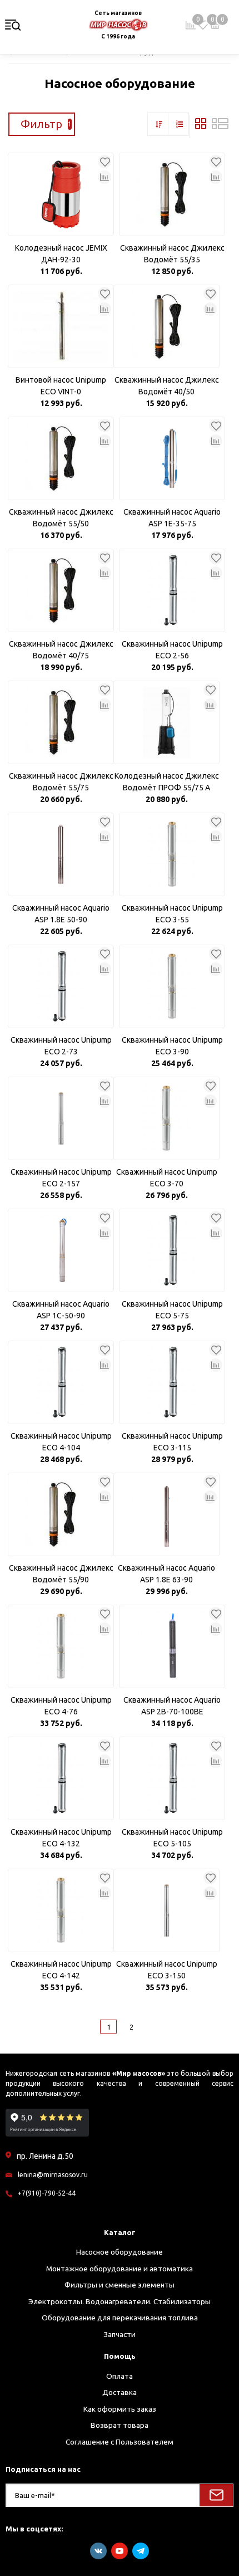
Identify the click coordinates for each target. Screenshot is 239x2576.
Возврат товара (120, 2425)
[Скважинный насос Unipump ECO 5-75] (172, 1250)
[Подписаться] (216, 2495)
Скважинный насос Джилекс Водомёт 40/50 (167, 386)
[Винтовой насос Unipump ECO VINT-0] (61, 326)
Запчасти (120, 2334)
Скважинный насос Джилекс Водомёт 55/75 (61, 782)
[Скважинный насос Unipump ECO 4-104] (61, 1382)
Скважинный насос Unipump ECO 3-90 (172, 1046)
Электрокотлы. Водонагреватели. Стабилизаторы (120, 2301)
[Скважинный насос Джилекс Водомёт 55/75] (61, 722)
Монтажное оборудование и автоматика (120, 2269)
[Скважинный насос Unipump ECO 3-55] (172, 854)
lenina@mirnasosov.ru (53, 2175)
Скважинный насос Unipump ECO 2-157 (61, 1178)
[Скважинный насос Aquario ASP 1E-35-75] (172, 458)
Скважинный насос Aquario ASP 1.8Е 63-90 (166, 1574)
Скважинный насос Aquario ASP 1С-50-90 (61, 1310)
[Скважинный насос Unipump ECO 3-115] (172, 1382)
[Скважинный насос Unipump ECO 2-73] (61, 986)
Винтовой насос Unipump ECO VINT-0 (61, 386)
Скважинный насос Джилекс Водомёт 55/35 (172, 254)
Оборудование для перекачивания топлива (120, 2318)
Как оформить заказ (120, 2409)
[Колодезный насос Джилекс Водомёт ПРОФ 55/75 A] (166, 722)
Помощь (120, 2356)
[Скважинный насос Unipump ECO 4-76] (61, 1646)
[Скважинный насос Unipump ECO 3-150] (166, 1910)
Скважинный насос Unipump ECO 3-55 (172, 914)
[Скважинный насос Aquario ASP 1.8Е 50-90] (61, 854)
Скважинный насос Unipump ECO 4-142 (61, 1970)
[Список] (220, 126)
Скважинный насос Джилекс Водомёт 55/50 (61, 518)
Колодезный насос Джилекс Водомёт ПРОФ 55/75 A (167, 782)
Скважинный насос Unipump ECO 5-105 (172, 1838)
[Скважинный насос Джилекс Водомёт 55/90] (61, 1514)
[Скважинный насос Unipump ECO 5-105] (172, 1778)
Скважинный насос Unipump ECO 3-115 (172, 1442)
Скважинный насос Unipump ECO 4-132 (61, 1838)
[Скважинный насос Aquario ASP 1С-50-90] (61, 1250)
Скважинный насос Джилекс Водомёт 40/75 (61, 650)
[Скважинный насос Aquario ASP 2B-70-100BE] (172, 1646)
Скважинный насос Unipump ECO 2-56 (172, 650)
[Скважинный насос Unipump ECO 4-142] (61, 1910)
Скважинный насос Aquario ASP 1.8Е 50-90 (61, 914)
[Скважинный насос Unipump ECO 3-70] (166, 1118)
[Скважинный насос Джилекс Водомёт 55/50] (61, 458)
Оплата (120, 2376)
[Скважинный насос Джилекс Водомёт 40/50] (166, 326)
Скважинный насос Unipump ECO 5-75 (172, 1310)
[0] (203, 25)
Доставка (120, 2392)
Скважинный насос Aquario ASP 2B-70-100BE (172, 1706)
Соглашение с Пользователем (120, 2442)
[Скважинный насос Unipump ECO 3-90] (172, 986)
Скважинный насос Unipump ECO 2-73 (61, 1046)
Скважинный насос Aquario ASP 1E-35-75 (172, 518)
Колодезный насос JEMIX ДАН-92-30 (61, 254)
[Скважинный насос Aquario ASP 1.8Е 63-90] (166, 1514)
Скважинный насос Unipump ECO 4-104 (61, 1442)
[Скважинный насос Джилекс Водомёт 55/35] (172, 194)
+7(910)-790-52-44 (47, 2193)
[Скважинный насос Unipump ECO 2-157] (61, 1118)
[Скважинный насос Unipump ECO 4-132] (61, 1778)
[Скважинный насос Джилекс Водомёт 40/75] (61, 590)
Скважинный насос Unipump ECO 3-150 (167, 1970)
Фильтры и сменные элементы (120, 2285)
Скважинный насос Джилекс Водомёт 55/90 (61, 1574)
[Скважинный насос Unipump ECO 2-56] (172, 590)
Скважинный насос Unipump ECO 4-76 (61, 1706)
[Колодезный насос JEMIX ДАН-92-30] (61, 194)
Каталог (120, 2232)
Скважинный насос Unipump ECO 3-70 (167, 1178)
